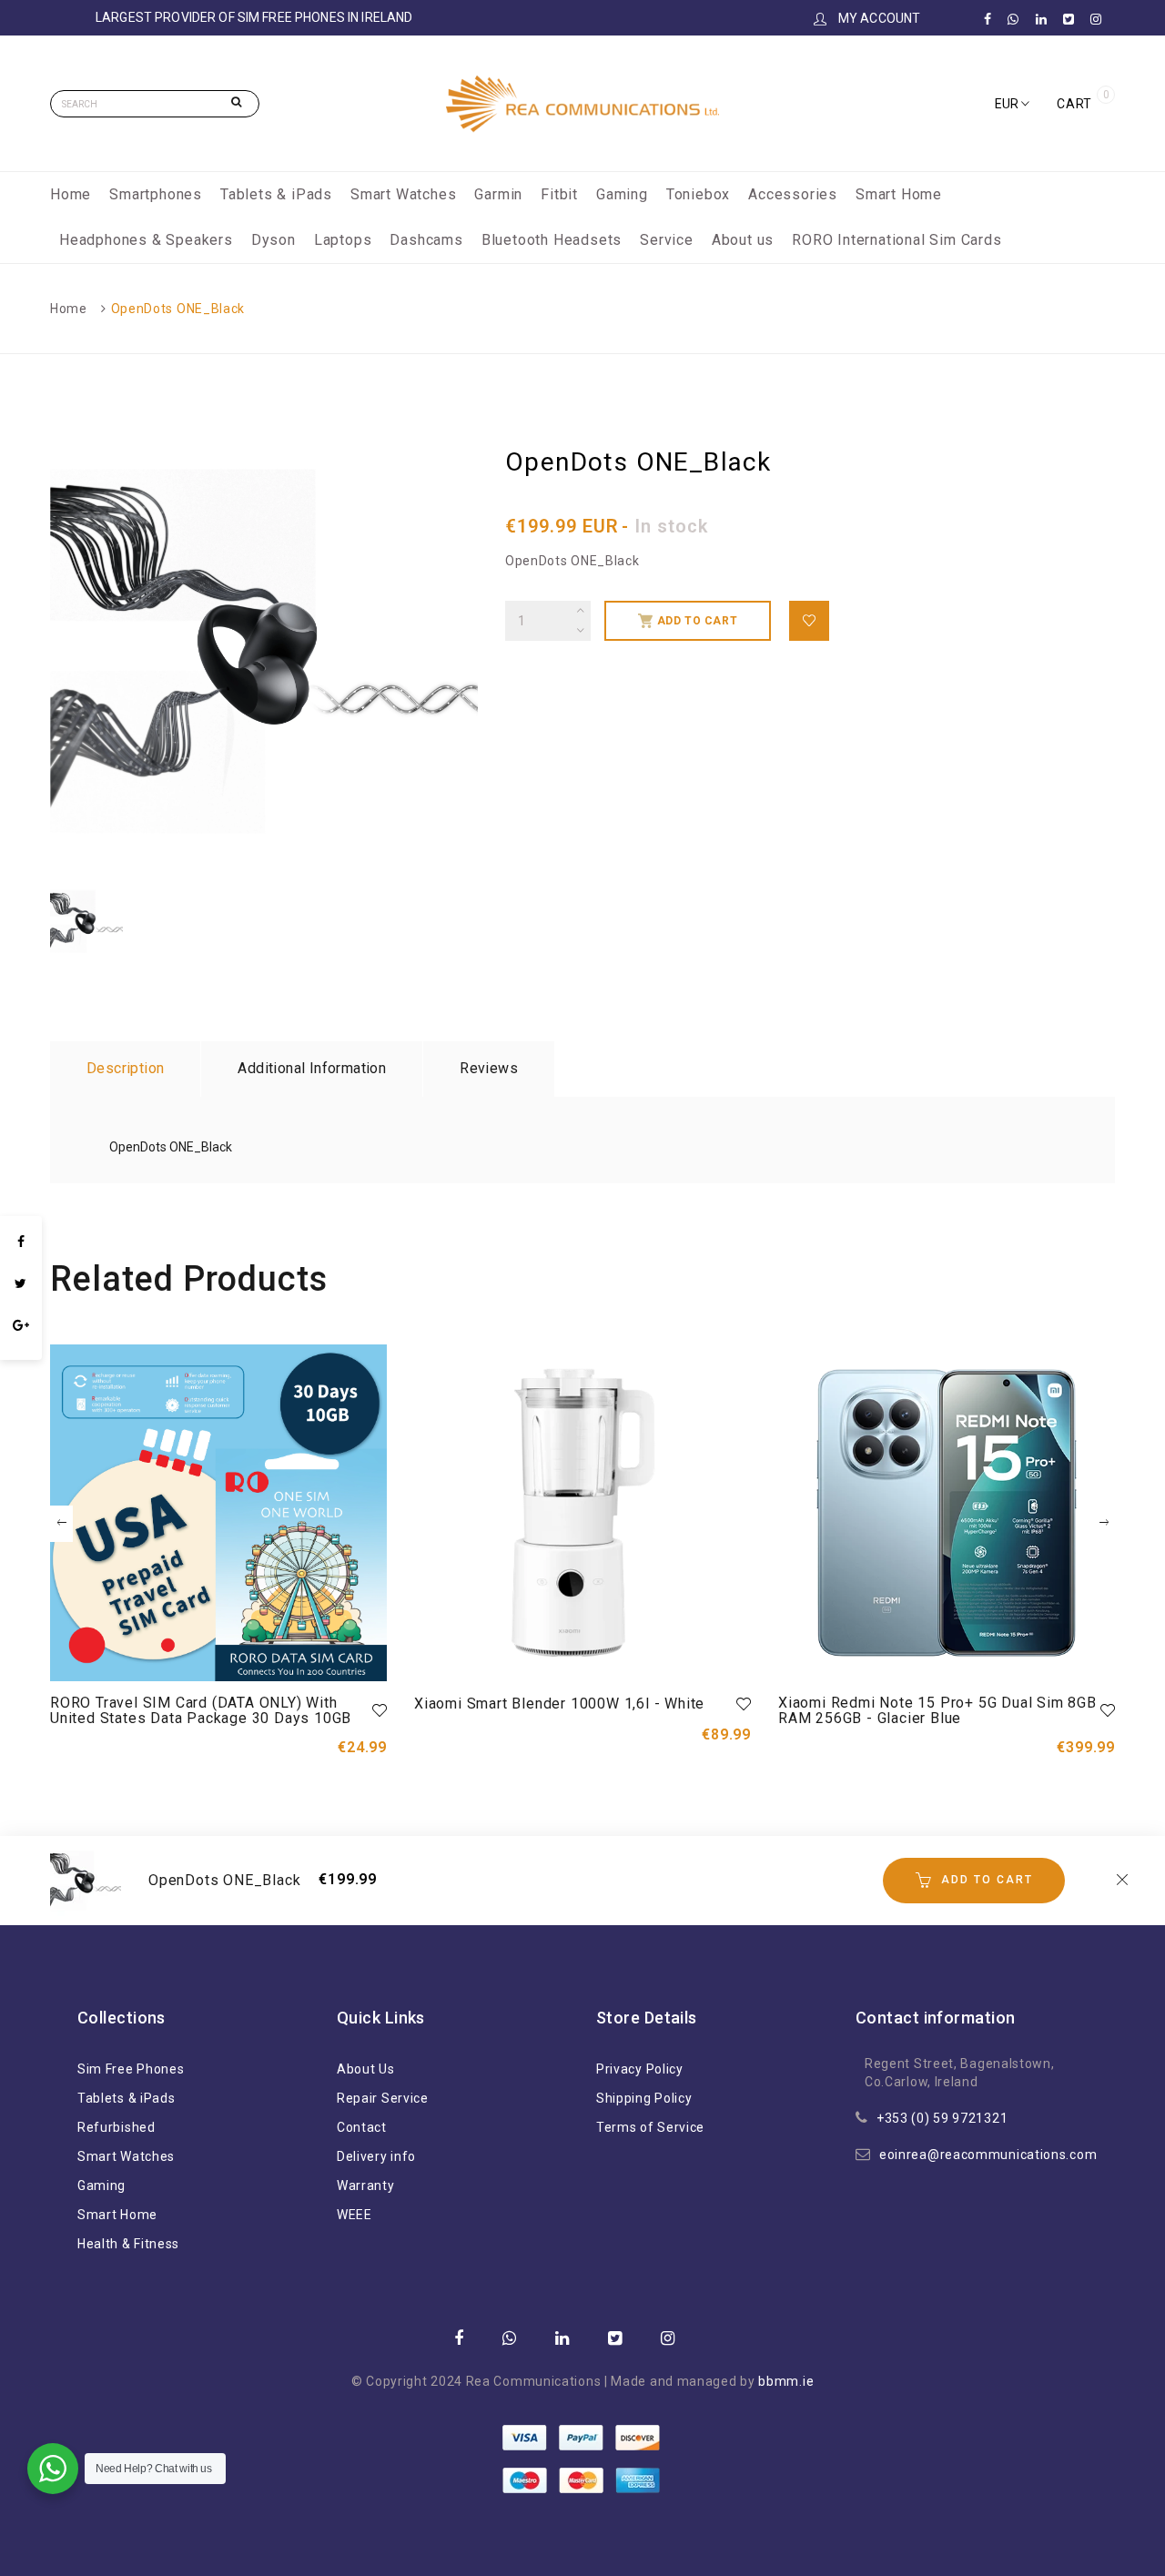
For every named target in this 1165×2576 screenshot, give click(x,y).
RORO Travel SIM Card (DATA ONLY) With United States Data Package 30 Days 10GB (201, 1711)
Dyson (274, 240)
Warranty (366, 2186)
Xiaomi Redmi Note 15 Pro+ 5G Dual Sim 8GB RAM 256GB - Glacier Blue (937, 1711)
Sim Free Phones (131, 2069)
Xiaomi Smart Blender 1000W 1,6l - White (559, 1704)
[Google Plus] (21, 1325)
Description (125, 1068)
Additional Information (312, 1068)
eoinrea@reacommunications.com (988, 2155)
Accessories (793, 194)
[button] (1012, 104)
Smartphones (156, 194)
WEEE (355, 2215)
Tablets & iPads (276, 194)
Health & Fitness (128, 2244)
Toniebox (698, 194)
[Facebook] (21, 1242)
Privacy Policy (640, 2069)
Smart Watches (403, 194)
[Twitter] (21, 1283)
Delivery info (376, 2156)
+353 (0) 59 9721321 (942, 2118)
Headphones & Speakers (146, 240)
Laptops (343, 240)
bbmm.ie (786, 2381)
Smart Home (899, 194)
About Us (366, 2069)
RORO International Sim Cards (897, 240)
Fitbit (559, 194)
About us (743, 240)
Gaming (622, 194)
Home (71, 194)
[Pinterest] (21, 1351)
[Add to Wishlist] (809, 621)
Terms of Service (650, 2127)
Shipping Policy (644, 2098)
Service (667, 240)
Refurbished (116, 2127)
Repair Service (383, 2098)
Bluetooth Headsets (552, 240)
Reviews (489, 1068)
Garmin (498, 194)
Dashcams (426, 240)
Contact (362, 2127)
